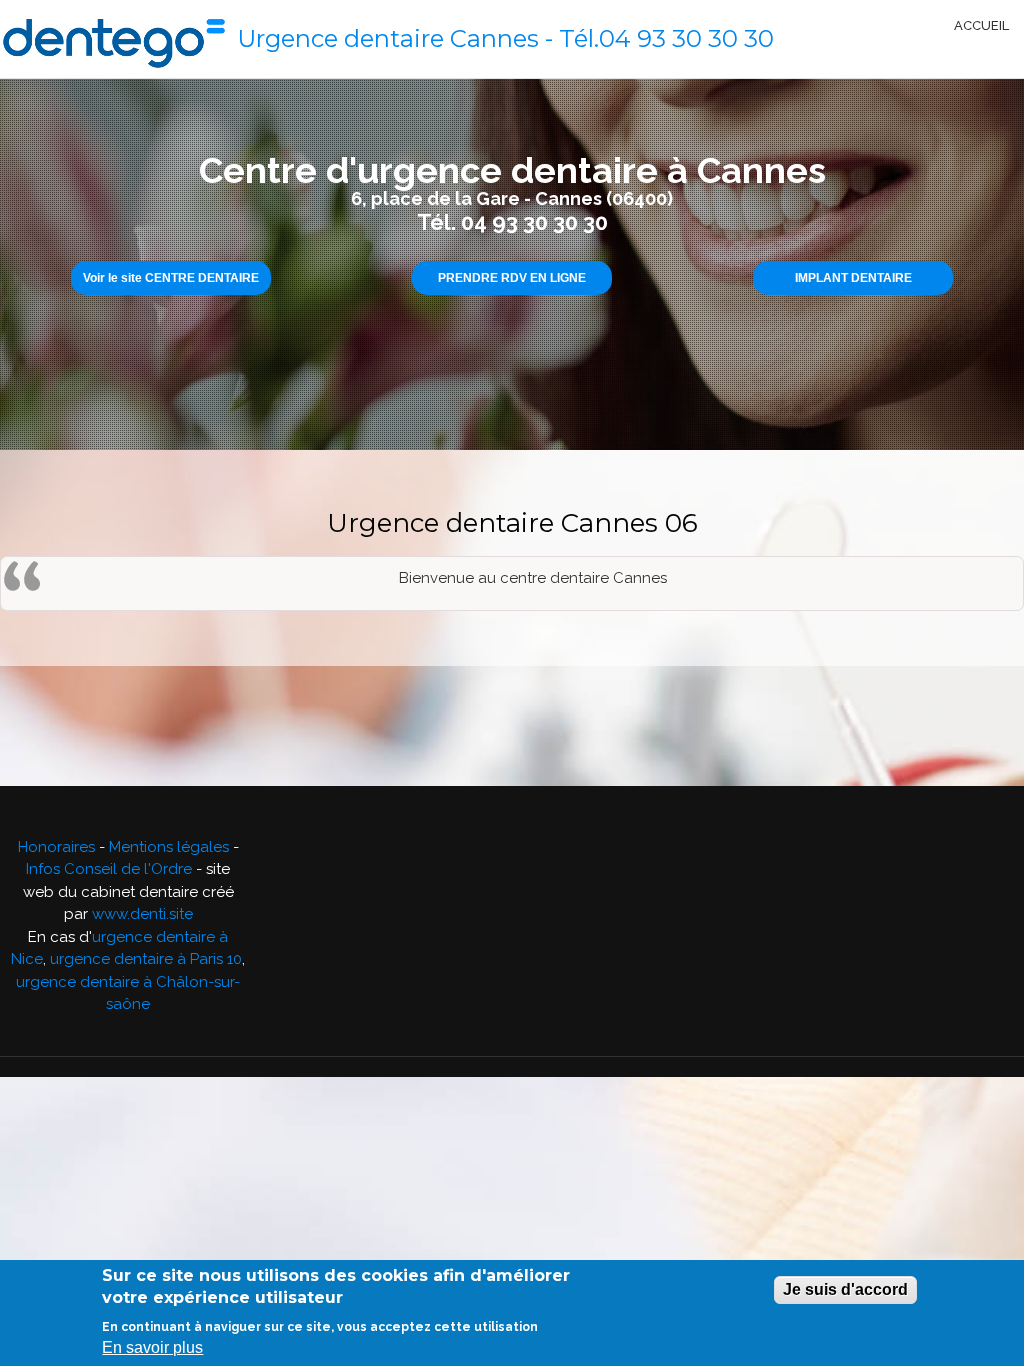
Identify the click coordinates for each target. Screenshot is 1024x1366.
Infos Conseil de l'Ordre (109, 869)
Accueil (981, 25)
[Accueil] (114, 39)
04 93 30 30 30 (686, 38)
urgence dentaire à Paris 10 (146, 959)
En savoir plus (152, 1347)
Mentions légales (169, 847)
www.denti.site (142, 914)
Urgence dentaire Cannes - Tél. (418, 38)
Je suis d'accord (845, 1289)
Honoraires (56, 847)
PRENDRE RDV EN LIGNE (512, 278)
